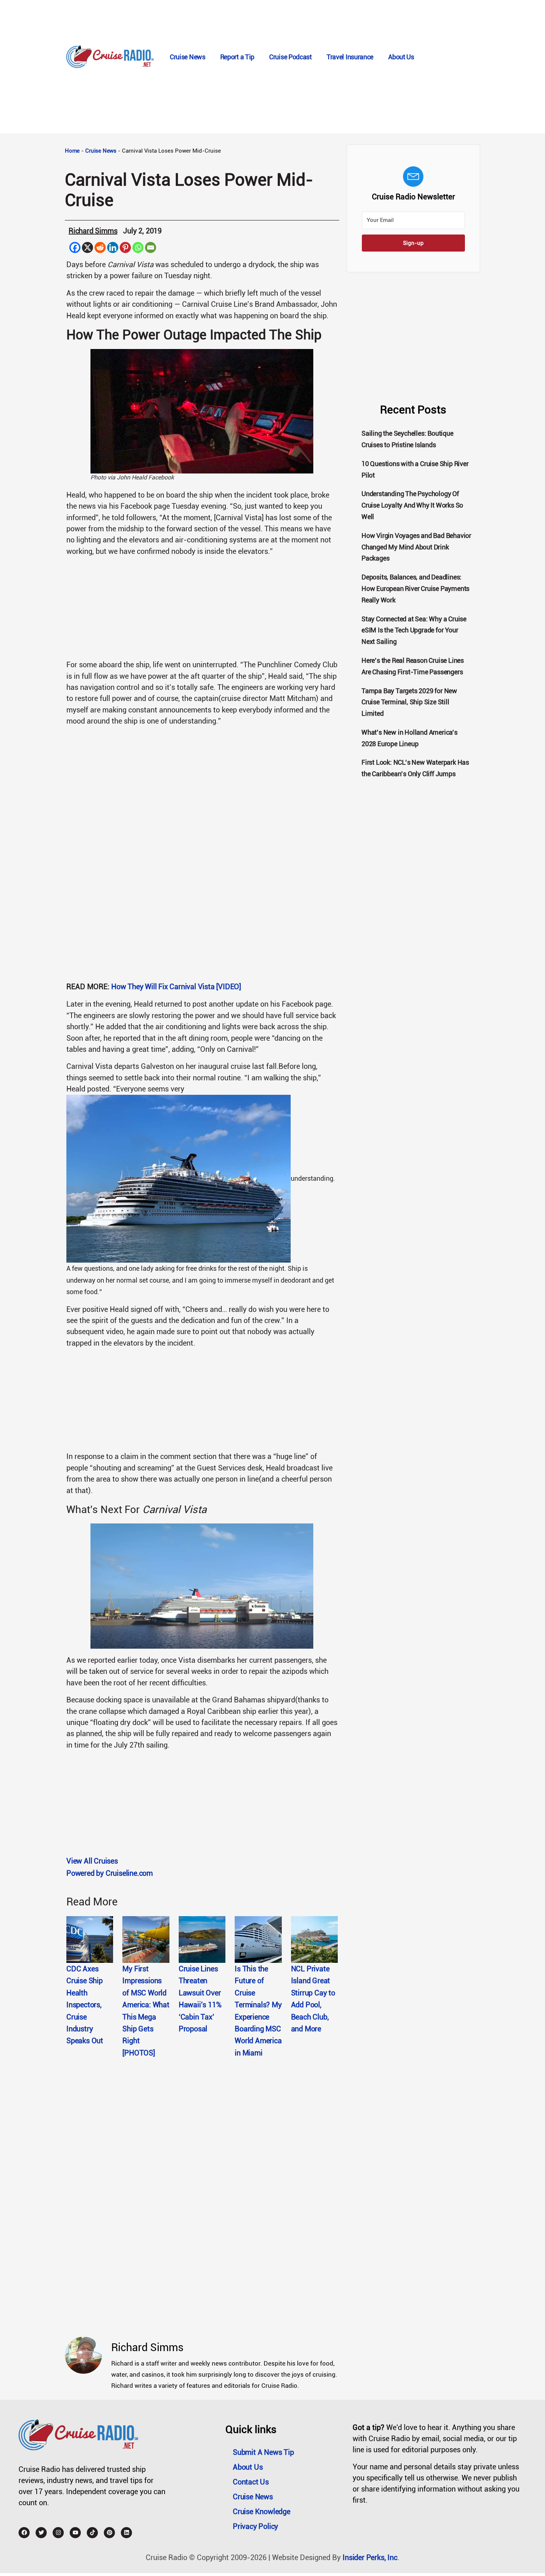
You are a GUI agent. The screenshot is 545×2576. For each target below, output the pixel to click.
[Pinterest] (125, 247)
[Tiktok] (92, 2533)
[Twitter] (41, 2533)
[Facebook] (75, 247)
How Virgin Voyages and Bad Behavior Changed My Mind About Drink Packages (416, 547)
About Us (401, 57)
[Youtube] (75, 2533)
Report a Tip (237, 57)
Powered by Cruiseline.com (110, 1873)
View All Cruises (92, 1861)
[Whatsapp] (138, 247)
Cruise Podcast (290, 57)
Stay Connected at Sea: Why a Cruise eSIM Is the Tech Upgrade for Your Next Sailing (414, 630)
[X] (87, 247)
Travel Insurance (350, 57)
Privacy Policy (255, 2526)
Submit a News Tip (263, 2452)
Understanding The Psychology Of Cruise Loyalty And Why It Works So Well (412, 505)
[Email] (151, 247)
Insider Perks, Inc (370, 2557)
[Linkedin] (113, 247)
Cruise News (188, 57)
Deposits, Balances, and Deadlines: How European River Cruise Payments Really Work (415, 589)
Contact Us (251, 2482)
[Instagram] (58, 2533)
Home (72, 151)
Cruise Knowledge (262, 2512)
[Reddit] (100, 247)
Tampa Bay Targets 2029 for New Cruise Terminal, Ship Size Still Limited (409, 702)
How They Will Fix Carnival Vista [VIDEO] (176, 987)
